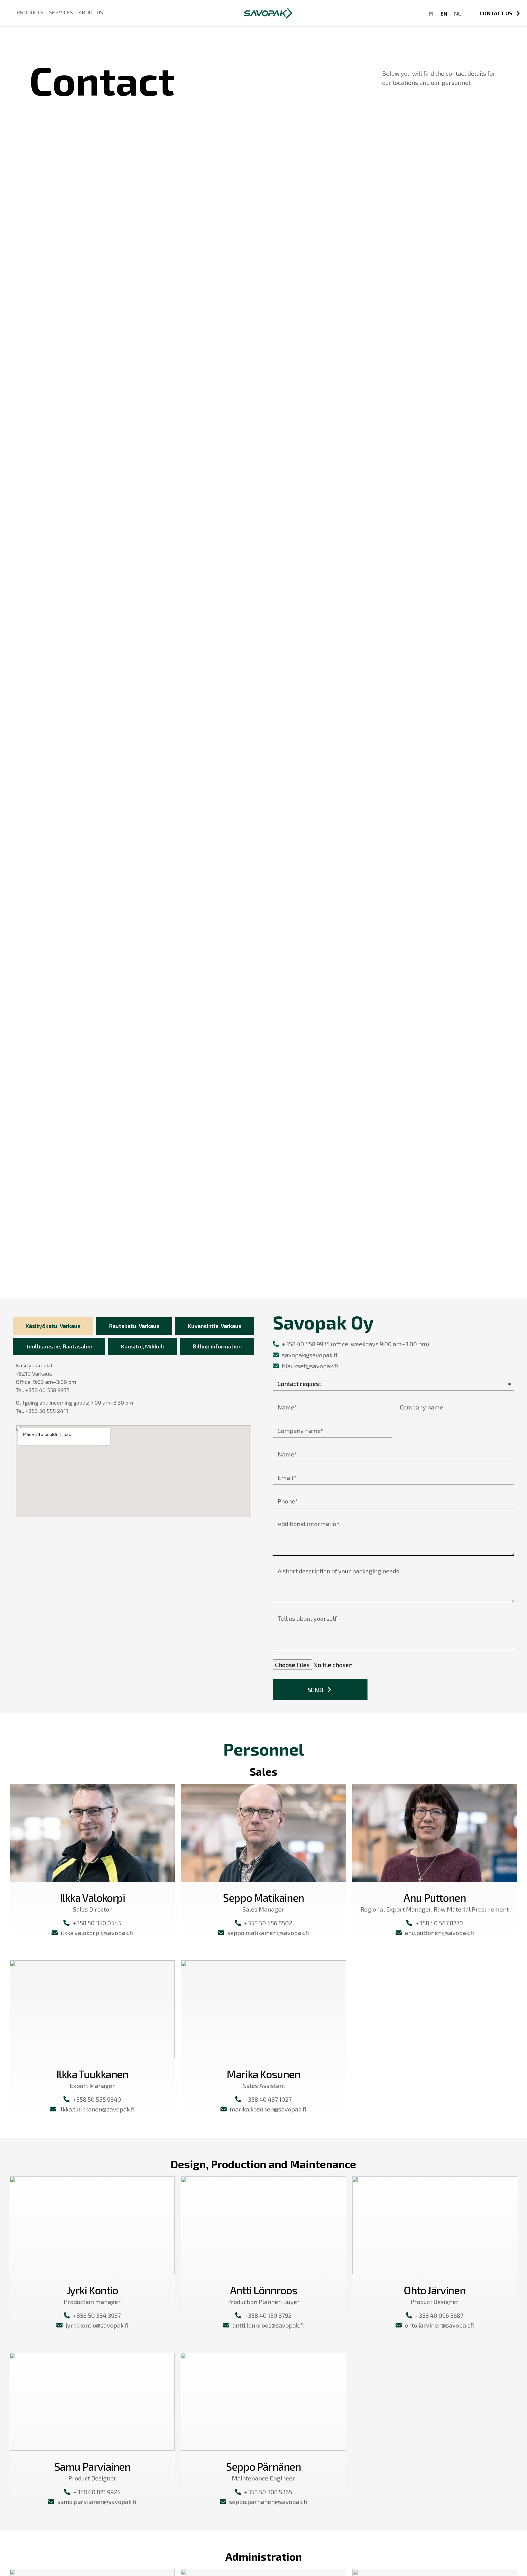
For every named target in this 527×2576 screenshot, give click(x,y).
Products (30, 12)
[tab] (53, 1326)
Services (61, 12)
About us (91, 12)
